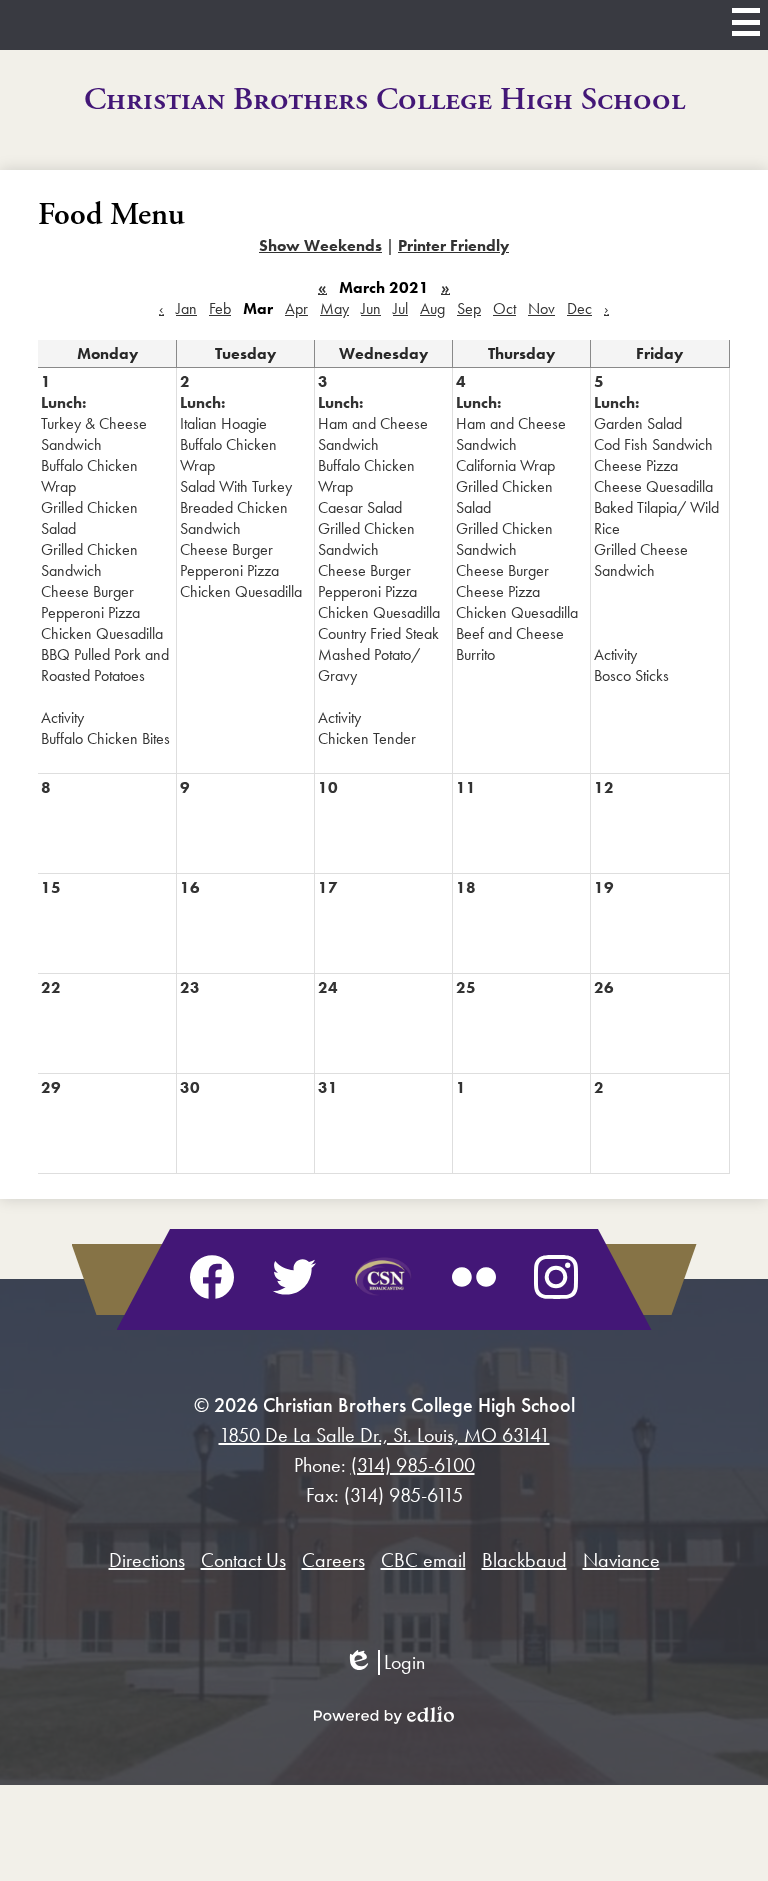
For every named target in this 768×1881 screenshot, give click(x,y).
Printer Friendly (453, 245)
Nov (541, 308)
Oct (504, 308)
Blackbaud (524, 1560)
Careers (333, 1560)
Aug (432, 308)
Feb (220, 308)
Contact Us (243, 1560)
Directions (147, 1560)
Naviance (621, 1560)
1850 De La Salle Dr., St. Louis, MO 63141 (384, 1435)
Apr (296, 308)
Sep (469, 308)
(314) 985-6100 (413, 1465)
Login (384, 1662)
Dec (579, 308)
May (334, 308)
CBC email (423, 1560)
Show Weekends (320, 245)
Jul (400, 308)
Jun (371, 308)
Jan (186, 308)
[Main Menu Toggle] (746, 22)
